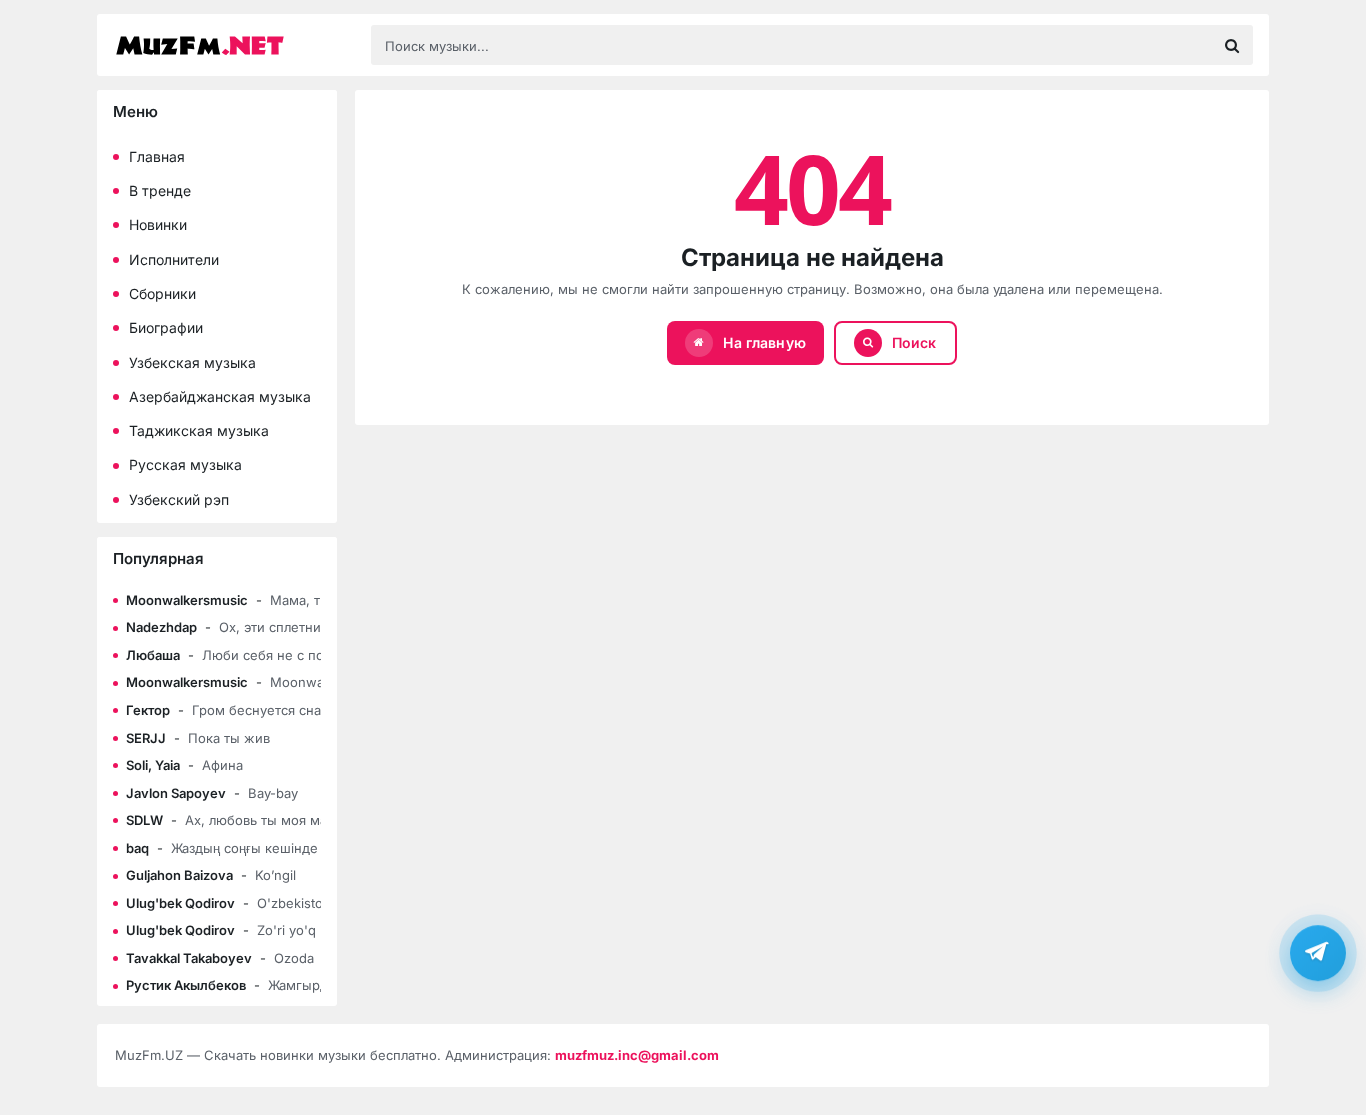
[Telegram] (1318, 952)
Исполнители (174, 259)
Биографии (166, 327)
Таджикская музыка (199, 430)
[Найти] (1232, 45)
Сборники (162, 293)
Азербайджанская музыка (220, 396)
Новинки (158, 224)
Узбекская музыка (192, 362)
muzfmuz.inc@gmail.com (637, 1055)
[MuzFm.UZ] (233, 45)
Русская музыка (185, 464)
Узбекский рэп (179, 499)
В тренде (160, 190)
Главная (157, 156)
